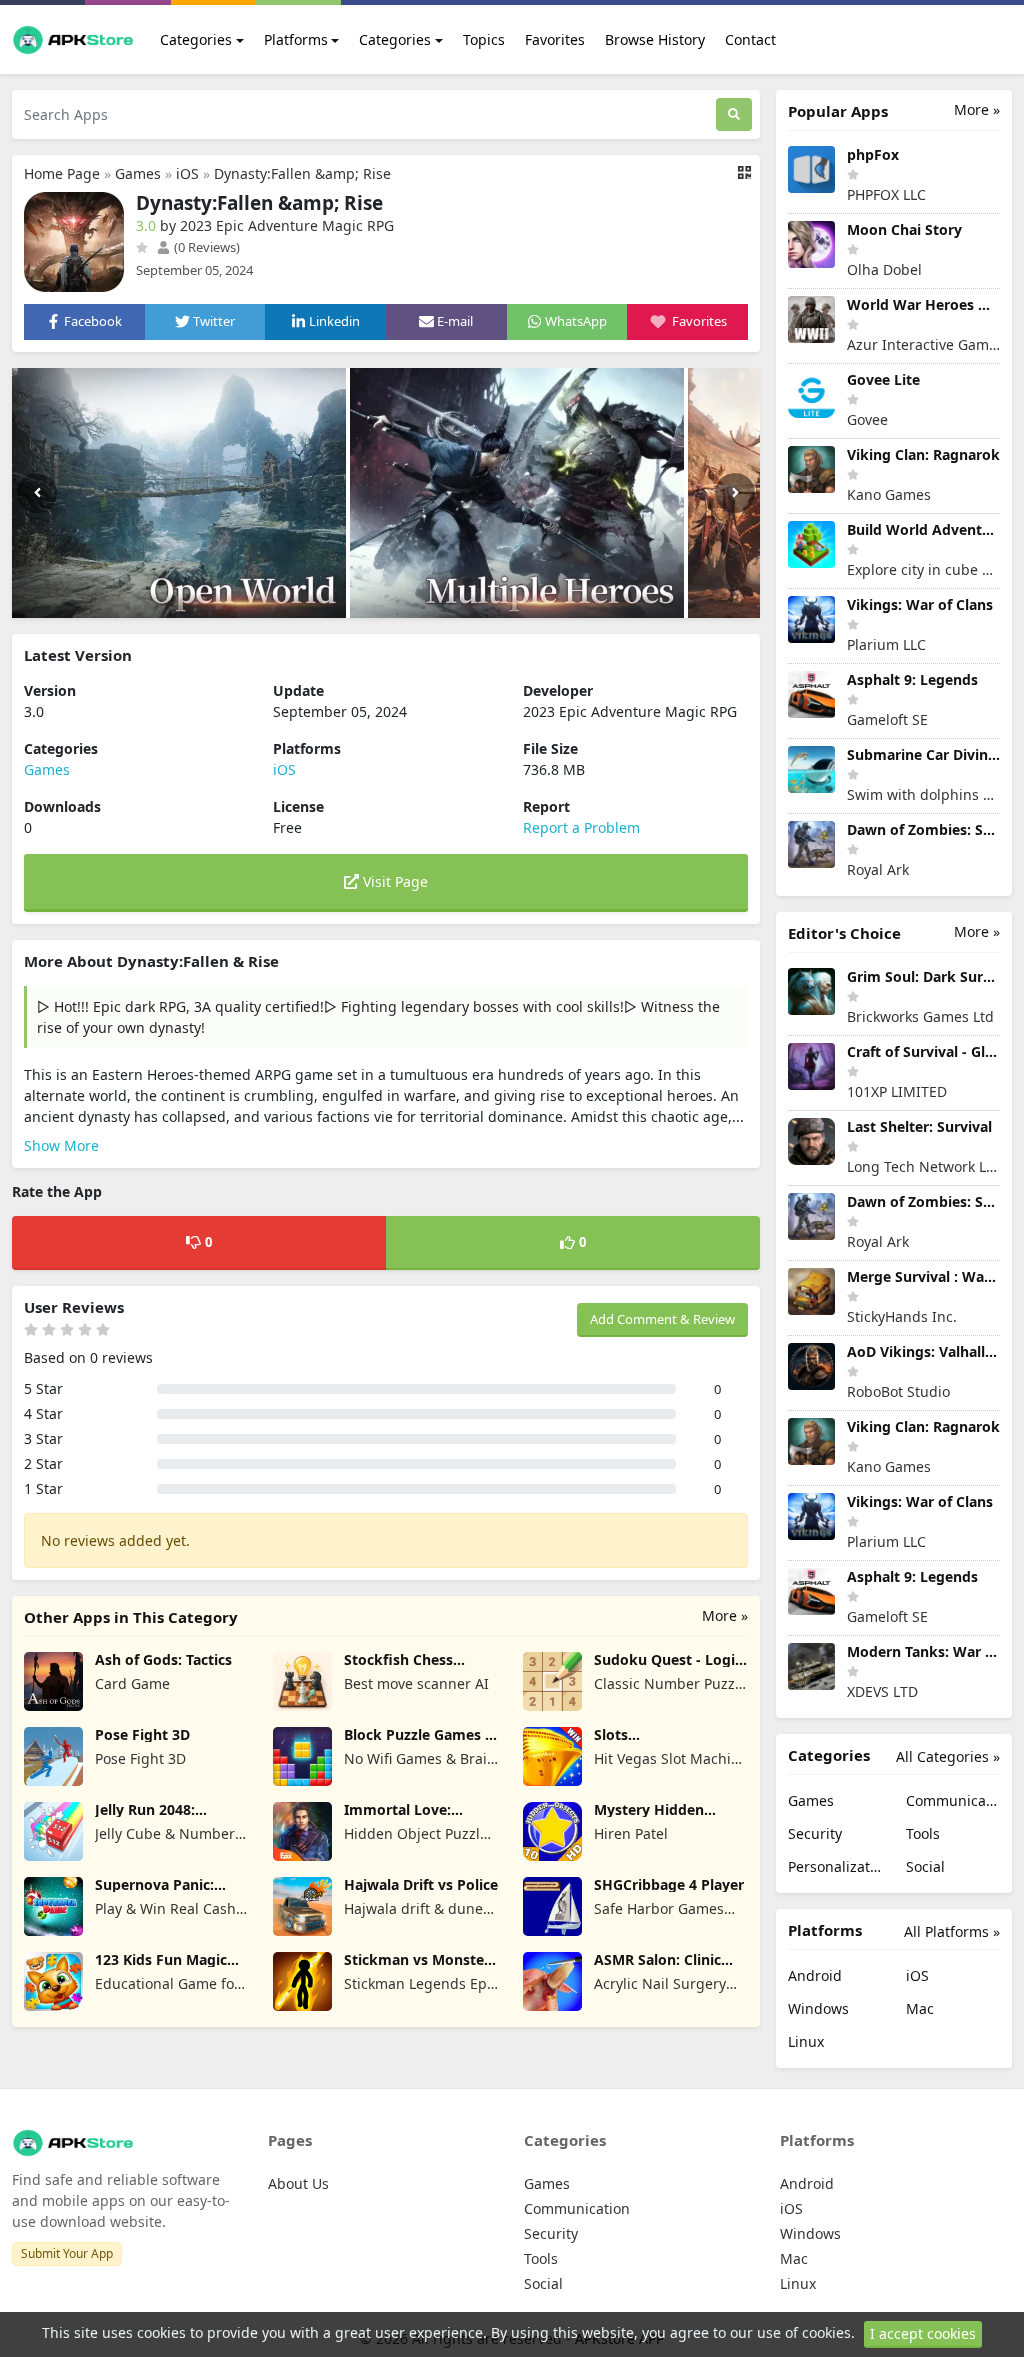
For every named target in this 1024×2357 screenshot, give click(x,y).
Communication (953, 1800)
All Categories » (948, 1756)
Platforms (296, 39)
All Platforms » (952, 1931)
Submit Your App (67, 2253)
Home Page (62, 173)
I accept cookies (923, 2333)
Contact (750, 39)
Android (815, 1975)
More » (725, 1615)
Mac (920, 2008)
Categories (196, 39)
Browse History (655, 39)
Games (138, 173)
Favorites (555, 39)
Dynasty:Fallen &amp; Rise (302, 173)
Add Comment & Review (662, 1319)
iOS (187, 173)
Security (815, 1833)
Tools (923, 1833)
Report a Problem (581, 827)
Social (925, 1866)
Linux (806, 2041)
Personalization (835, 1866)
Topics (484, 39)
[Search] (734, 114)
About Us (298, 2183)
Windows (818, 2008)
